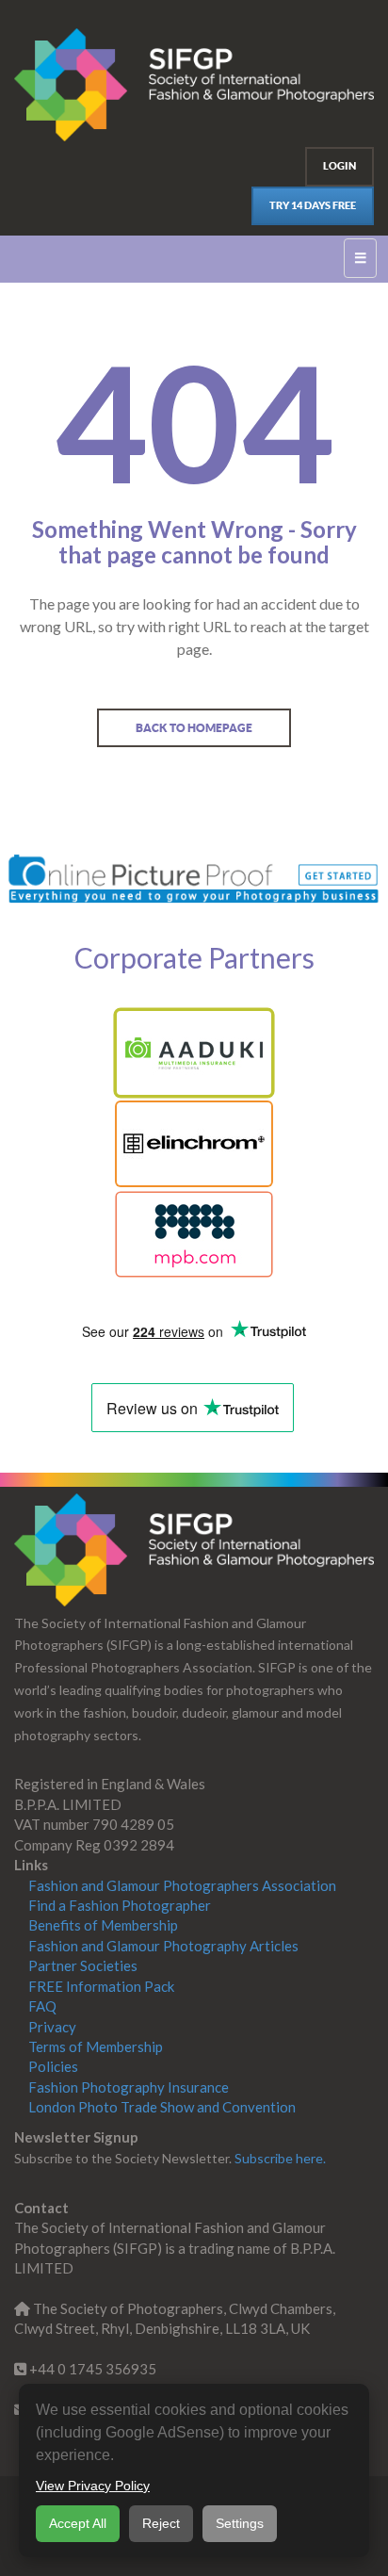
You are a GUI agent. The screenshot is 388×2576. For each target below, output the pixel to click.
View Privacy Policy (93, 2486)
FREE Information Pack (101, 1986)
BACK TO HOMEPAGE (194, 728)
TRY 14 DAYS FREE (313, 205)
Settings (240, 2523)
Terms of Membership (96, 2046)
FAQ (42, 2006)
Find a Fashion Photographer (120, 1905)
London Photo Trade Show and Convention (162, 2107)
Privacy (52, 2027)
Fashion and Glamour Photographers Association (182, 1885)
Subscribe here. (280, 2158)
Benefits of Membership (103, 1925)
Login (339, 166)
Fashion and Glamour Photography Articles (163, 1946)
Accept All (78, 2523)
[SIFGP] (194, 1550)
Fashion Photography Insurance (129, 2087)
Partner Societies (83, 1965)
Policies (53, 2066)
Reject (161, 2523)
